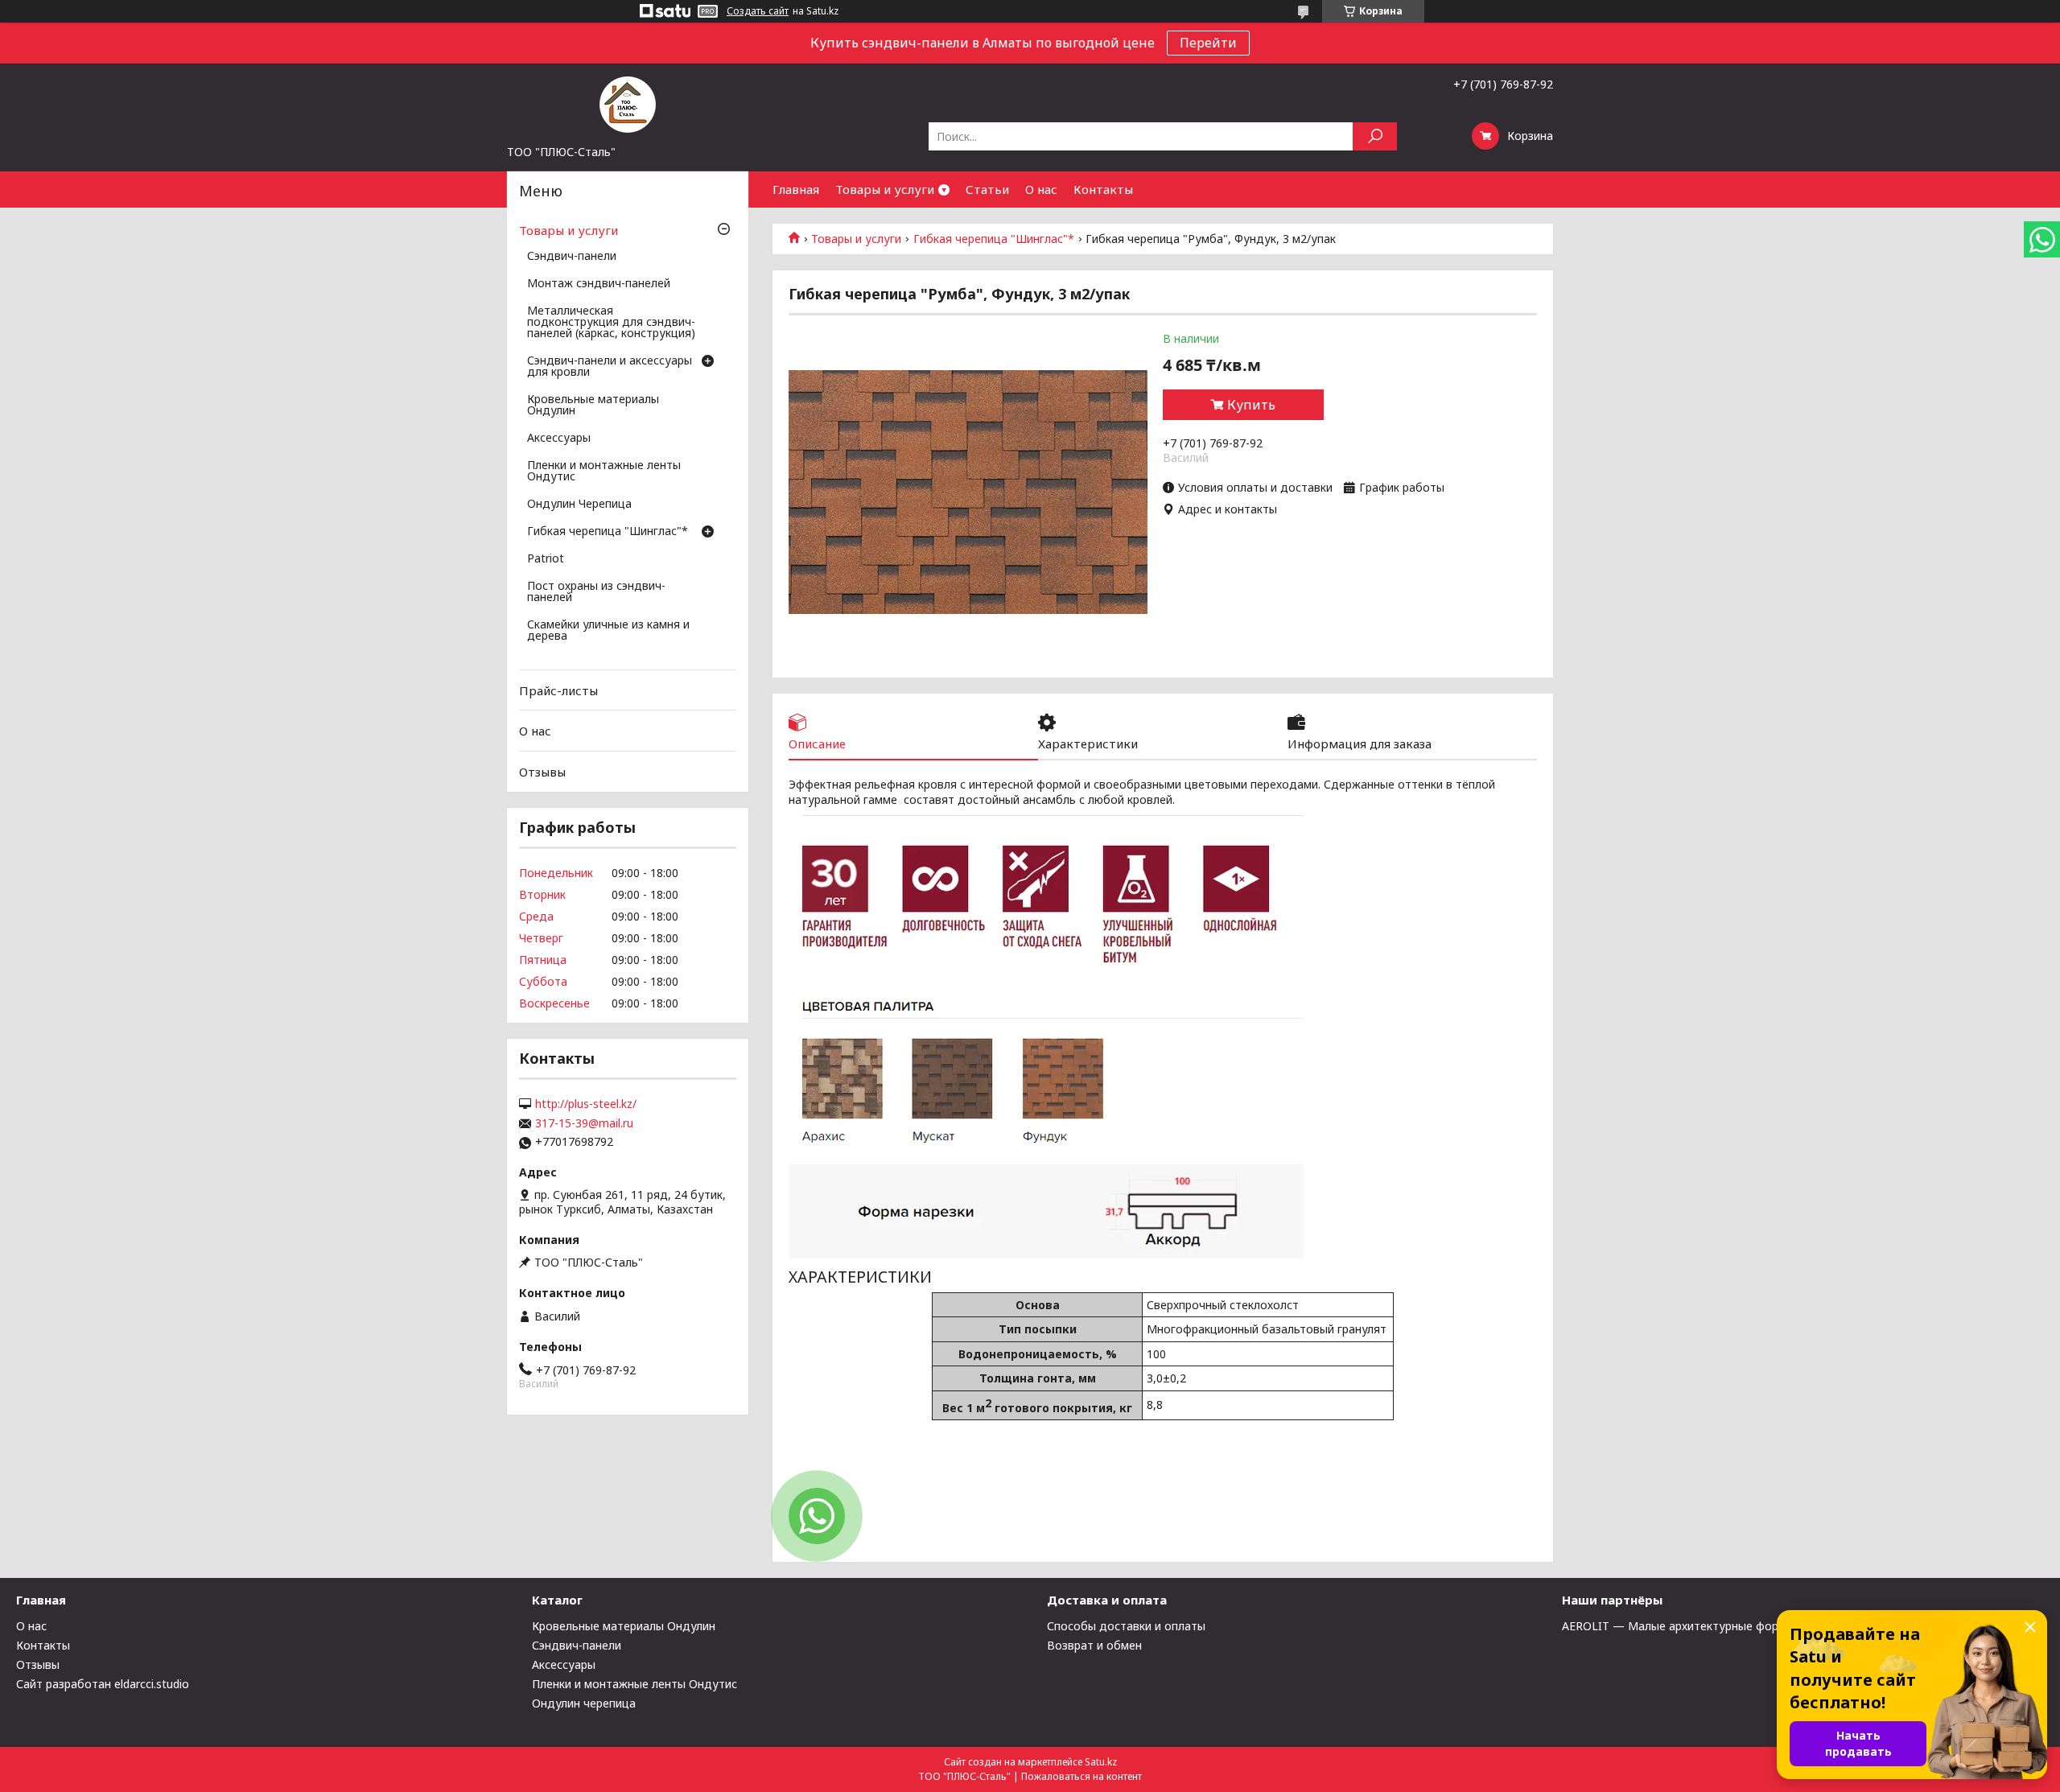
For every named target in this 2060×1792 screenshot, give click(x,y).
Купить (1251, 405)
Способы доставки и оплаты (1126, 1626)
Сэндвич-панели (572, 257)
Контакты (1103, 189)
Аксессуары (559, 439)
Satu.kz (1101, 1762)
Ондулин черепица (584, 1703)
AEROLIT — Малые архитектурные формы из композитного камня (1745, 1626)
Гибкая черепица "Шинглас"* (994, 239)
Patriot (546, 559)
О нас (1041, 189)
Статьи (987, 189)
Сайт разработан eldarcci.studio (103, 1684)
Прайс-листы (558, 690)
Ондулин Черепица (579, 505)
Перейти (1208, 43)
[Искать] (1375, 136)
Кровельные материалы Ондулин (593, 406)
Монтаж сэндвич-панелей (599, 284)
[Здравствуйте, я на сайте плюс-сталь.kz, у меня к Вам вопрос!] (817, 1516)
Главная (796, 189)
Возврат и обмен (1094, 1645)
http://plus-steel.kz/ (586, 1104)
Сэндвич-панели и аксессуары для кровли (610, 367)
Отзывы (542, 772)
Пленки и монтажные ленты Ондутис (604, 472)
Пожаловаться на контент (1081, 1776)
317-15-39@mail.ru (584, 1123)
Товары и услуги (885, 189)
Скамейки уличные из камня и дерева (608, 631)
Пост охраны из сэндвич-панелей (596, 592)
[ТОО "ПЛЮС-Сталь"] (628, 104)
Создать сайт (758, 11)
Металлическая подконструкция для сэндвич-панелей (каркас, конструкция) (611, 323)
